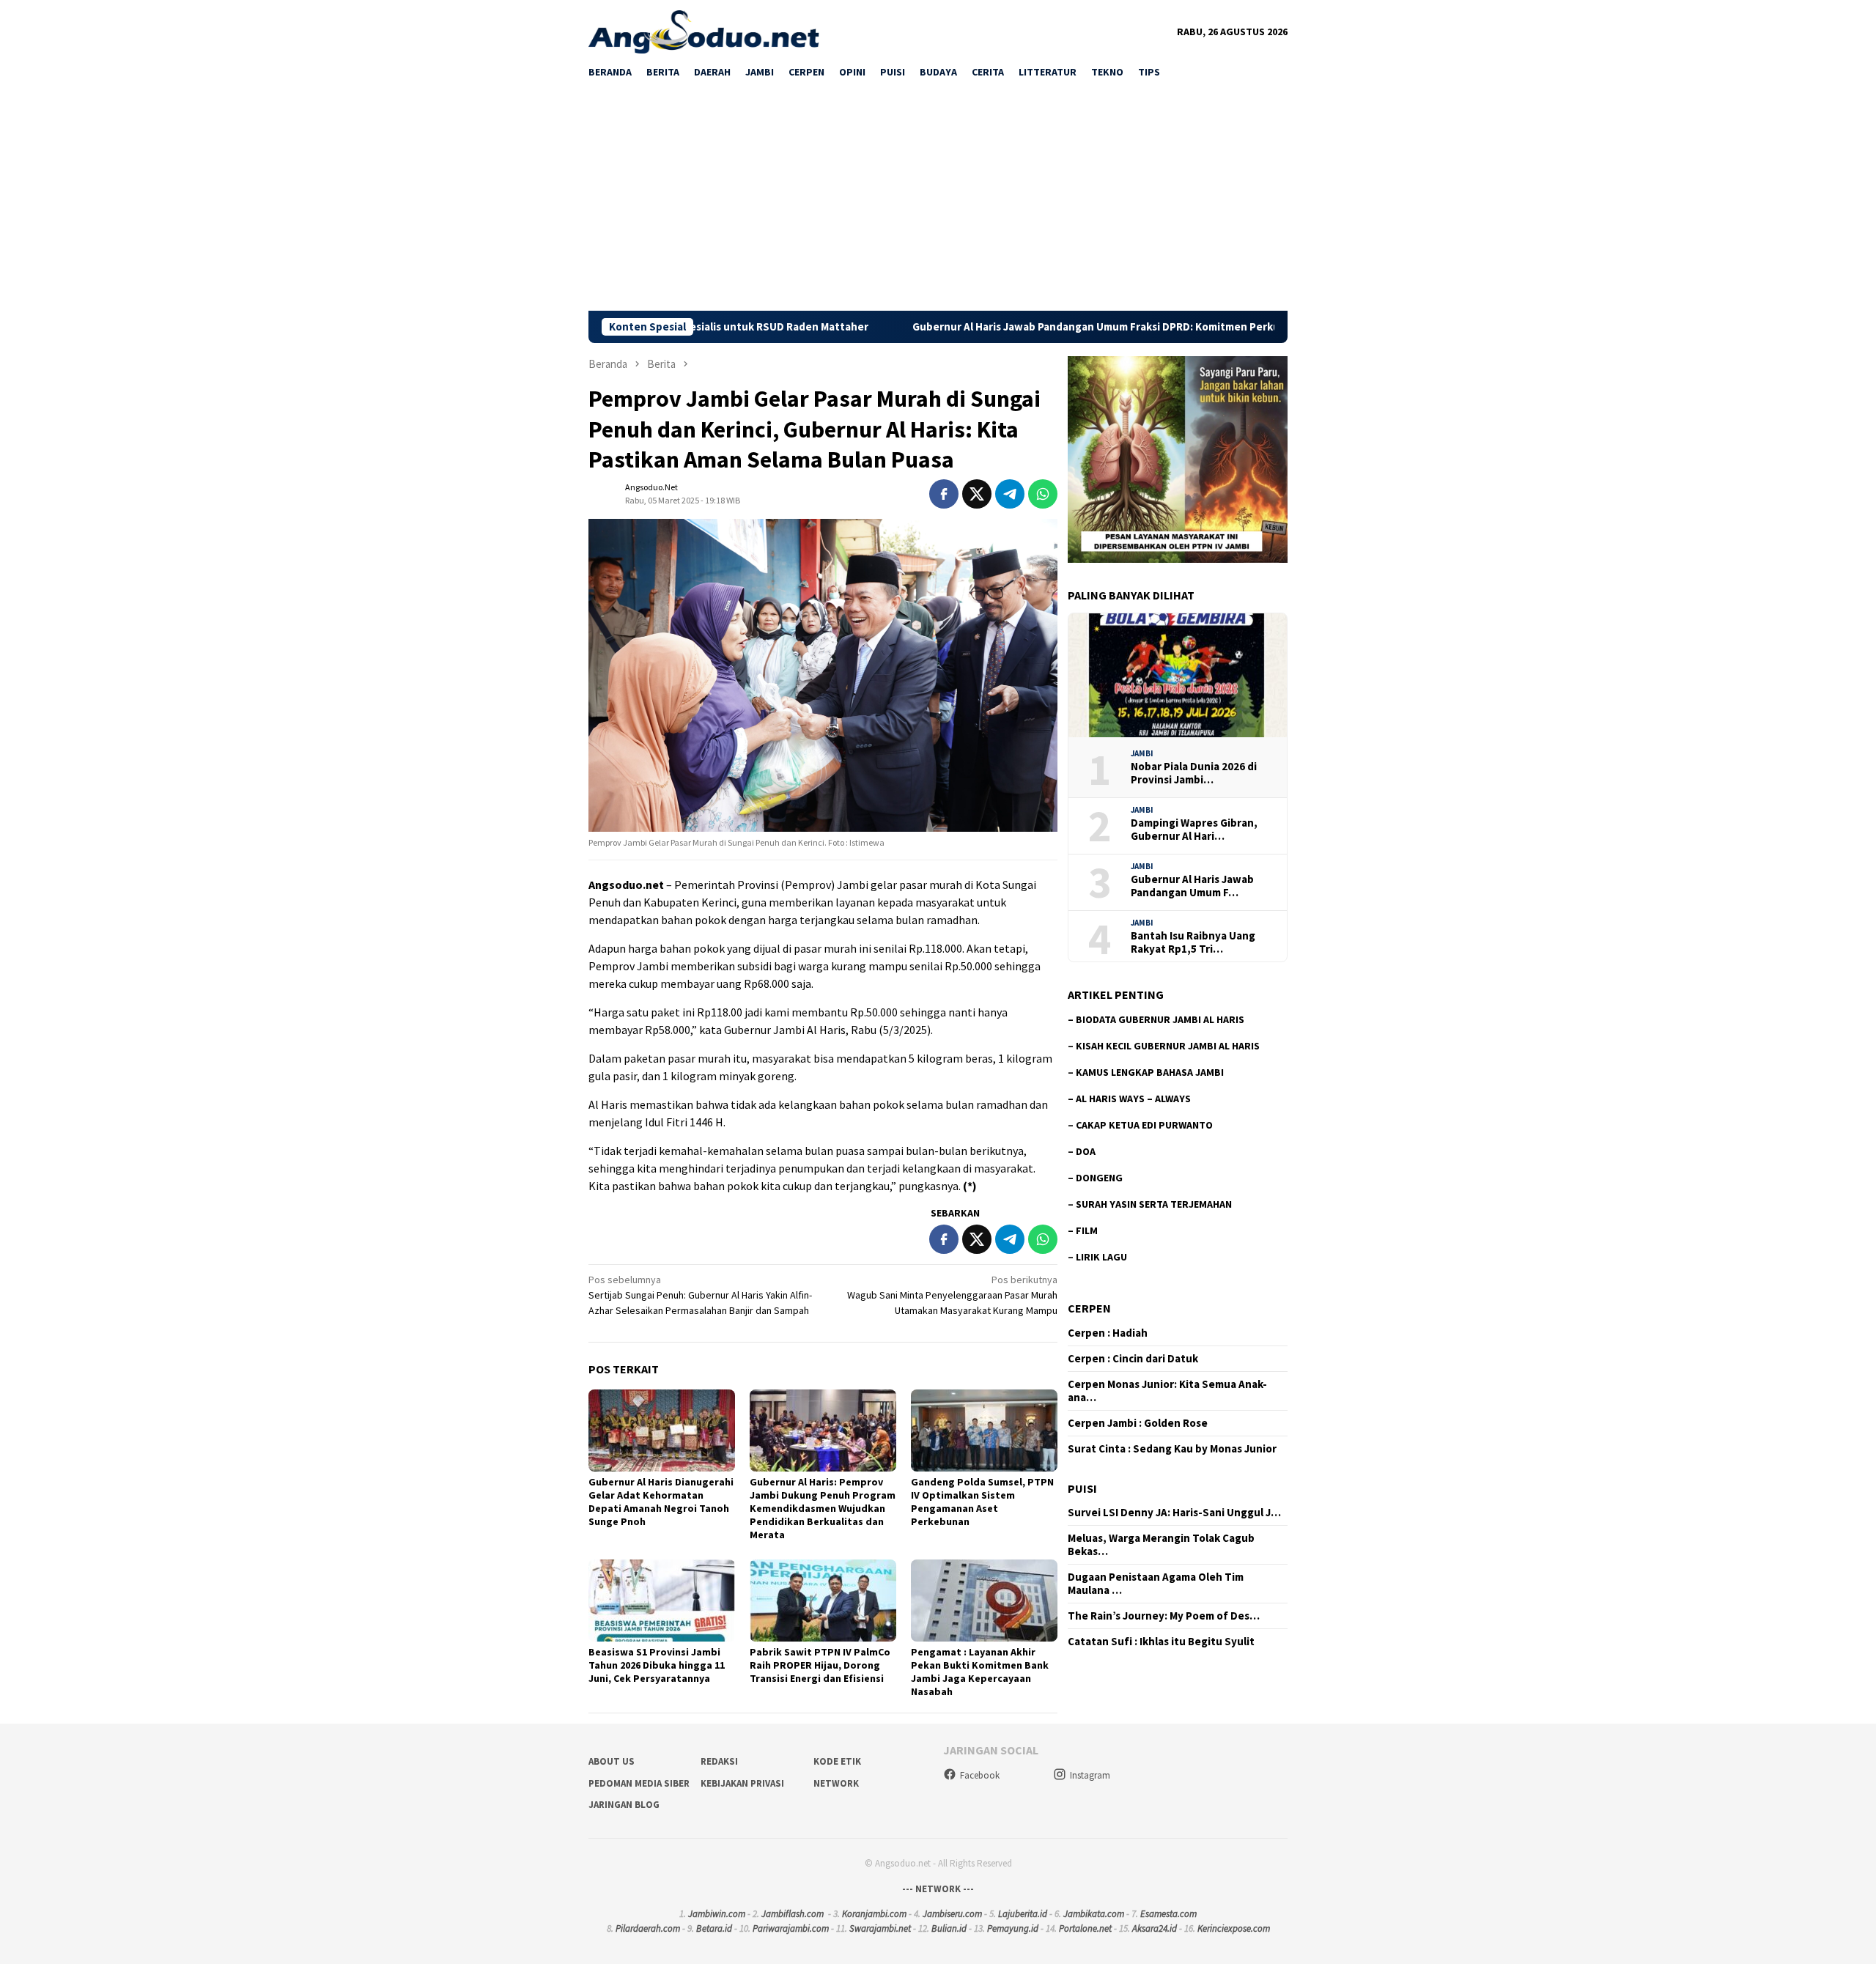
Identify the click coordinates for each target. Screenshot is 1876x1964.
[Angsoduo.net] (704, 31)
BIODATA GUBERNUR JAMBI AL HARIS (1160, 1019)
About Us (612, 1761)
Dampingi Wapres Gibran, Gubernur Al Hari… (1194, 830)
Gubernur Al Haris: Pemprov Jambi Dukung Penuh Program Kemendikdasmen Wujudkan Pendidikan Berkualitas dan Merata (823, 1508)
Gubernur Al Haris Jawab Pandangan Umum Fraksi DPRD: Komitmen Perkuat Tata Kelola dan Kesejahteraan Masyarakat (1075, 327)
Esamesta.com (1168, 1914)
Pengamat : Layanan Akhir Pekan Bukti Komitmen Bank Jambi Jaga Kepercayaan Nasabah (980, 1672)
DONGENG (1099, 1178)
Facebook (980, 1775)
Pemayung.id (1013, 1928)
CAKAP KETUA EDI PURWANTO (1144, 1125)
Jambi (1142, 753)
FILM (1087, 1230)
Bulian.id (949, 1928)
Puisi (1082, 1488)
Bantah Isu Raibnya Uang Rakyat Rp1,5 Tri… (1193, 942)
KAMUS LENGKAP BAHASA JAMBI (1150, 1072)
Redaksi (719, 1761)
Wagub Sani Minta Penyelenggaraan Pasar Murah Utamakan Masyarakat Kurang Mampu (952, 1295)
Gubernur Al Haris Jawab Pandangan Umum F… (1192, 886)
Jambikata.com (1094, 1914)
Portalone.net (1085, 1928)
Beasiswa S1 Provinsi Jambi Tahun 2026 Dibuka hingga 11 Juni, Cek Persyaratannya (657, 1665)
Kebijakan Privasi (742, 1783)
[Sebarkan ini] (944, 494)
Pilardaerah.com (648, 1928)
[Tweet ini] (977, 494)
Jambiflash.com (793, 1914)
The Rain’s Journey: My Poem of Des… (1164, 1616)
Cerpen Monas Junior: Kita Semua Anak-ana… (1167, 1391)
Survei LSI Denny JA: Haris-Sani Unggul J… (1174, 1513)
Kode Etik (837, 1761)
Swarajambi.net (880, 1928)
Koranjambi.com (874, 1914)
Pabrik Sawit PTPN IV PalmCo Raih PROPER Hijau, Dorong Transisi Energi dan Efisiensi (820, 1665)
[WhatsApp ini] (1043, 494)
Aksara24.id (1155, 1928)
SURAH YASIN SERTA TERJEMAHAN (1154, 1204)
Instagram (1090, 1775)
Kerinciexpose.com (1234, 1928)
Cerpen (1089, 1308)
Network (836, 1783)
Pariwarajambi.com (791, 1928)
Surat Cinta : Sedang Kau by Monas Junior (1172, 1449)
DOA (1086, 1151)
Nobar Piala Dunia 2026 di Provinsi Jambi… (1194, 773)
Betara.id (714, 1928)
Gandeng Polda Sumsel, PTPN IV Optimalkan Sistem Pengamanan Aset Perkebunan (982, 1502)
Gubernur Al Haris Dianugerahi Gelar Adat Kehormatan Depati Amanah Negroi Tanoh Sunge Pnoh (661, 1502)
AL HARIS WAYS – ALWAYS (1133, 1099)
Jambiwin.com (717, 1914)
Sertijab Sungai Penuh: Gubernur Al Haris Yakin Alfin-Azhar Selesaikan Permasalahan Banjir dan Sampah (700, 1295)
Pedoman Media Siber (639, 1783)
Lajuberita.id (1023, 1914)
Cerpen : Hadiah (1108, 1333)
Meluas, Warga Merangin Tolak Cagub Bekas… (1161, 1545)
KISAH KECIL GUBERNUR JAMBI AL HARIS (1168, 1046)
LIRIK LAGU (1101, 1257)
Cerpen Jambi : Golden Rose (1138, 1423)
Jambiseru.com (952, 1914)
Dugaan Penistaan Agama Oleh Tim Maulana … (1156, 1584)
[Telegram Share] (1010, 494)
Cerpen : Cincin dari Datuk (1133, 1359)
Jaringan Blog (624, 1805)
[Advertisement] (938, 201)
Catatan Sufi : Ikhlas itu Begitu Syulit (1161, 1642)
